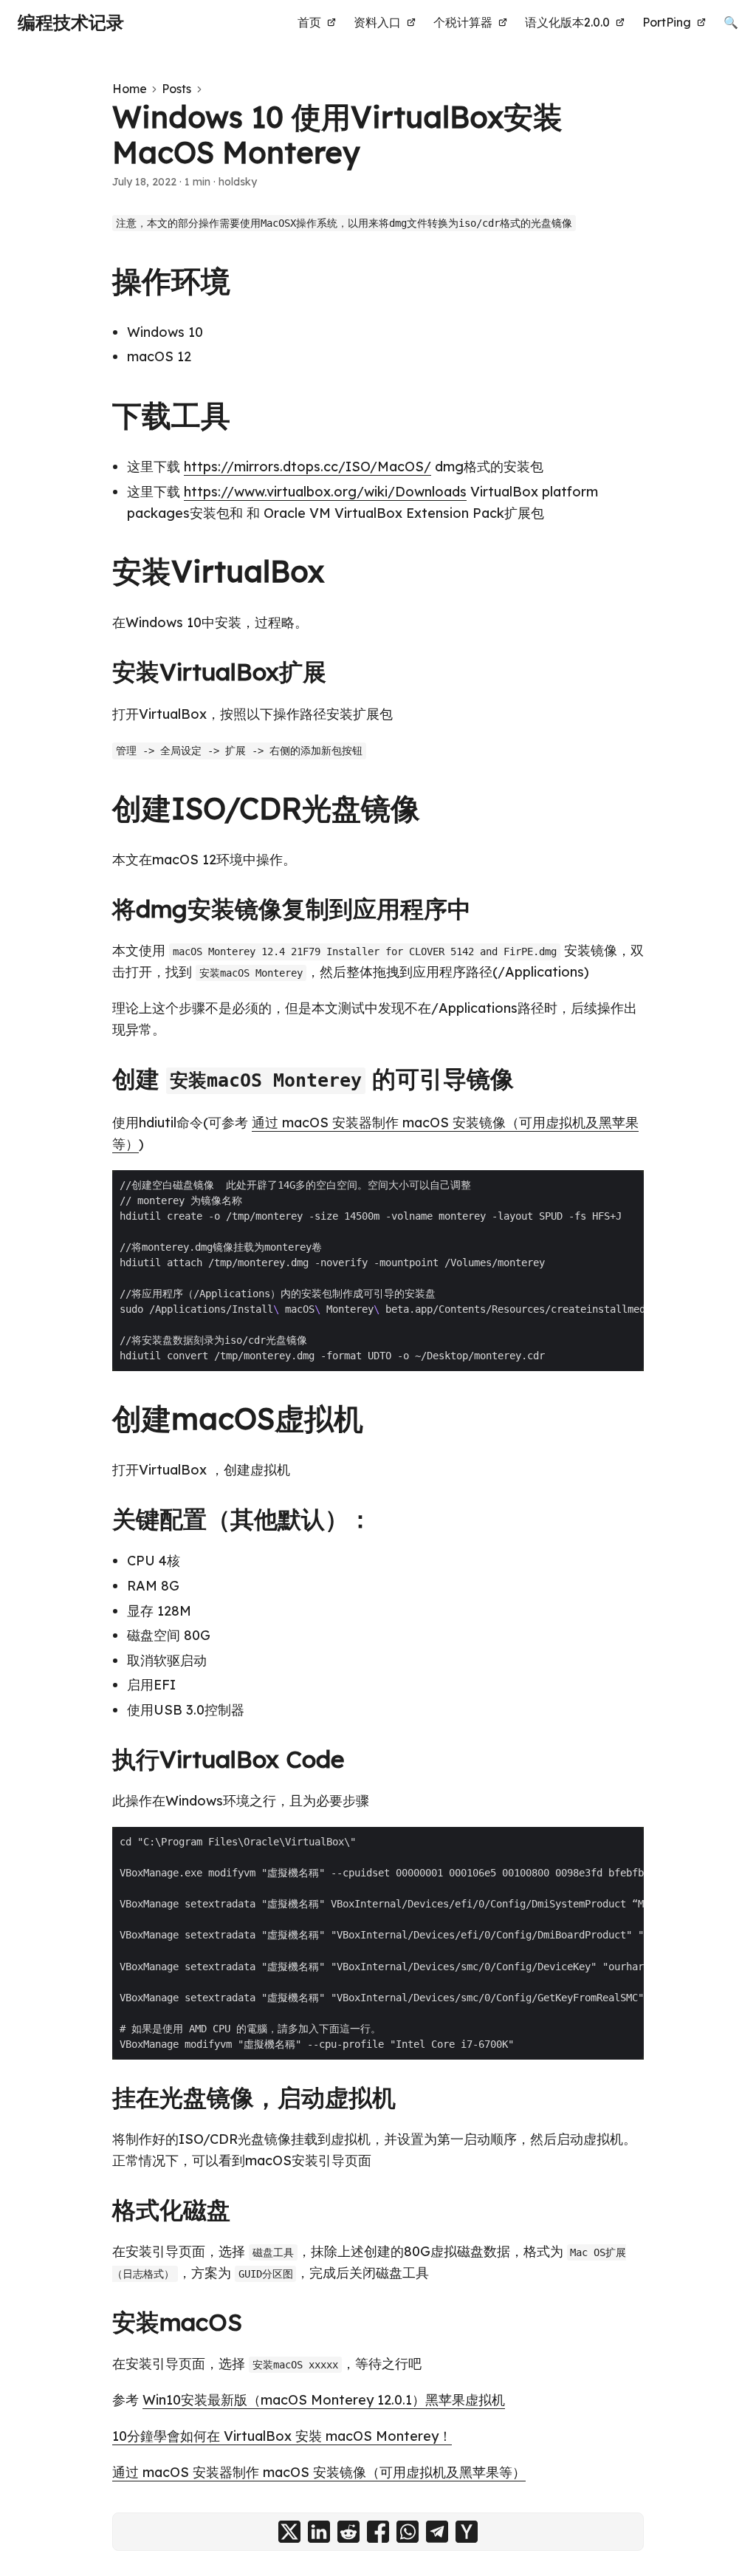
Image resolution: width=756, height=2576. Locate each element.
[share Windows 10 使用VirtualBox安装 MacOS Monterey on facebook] (378, 2532)
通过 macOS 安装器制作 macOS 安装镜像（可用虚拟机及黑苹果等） (319, 2472)
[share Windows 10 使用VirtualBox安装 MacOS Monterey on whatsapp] (408, 2532)
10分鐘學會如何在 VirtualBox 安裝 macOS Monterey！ (282, 2436)
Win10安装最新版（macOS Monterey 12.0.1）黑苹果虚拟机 (324, 2400)
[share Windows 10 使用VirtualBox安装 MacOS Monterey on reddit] (348, 2532)
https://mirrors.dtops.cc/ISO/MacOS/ (307, 467)
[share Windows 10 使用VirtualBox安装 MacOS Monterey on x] (289, 2532)
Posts (176, 89)
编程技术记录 (71, 22)
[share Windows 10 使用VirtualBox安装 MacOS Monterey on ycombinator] (467, 2532)
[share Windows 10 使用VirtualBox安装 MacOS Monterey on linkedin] (319, 2532)
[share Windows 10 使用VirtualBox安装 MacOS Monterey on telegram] (437, 2532)
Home (130, 89)
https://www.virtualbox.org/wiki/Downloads (325, 492)
